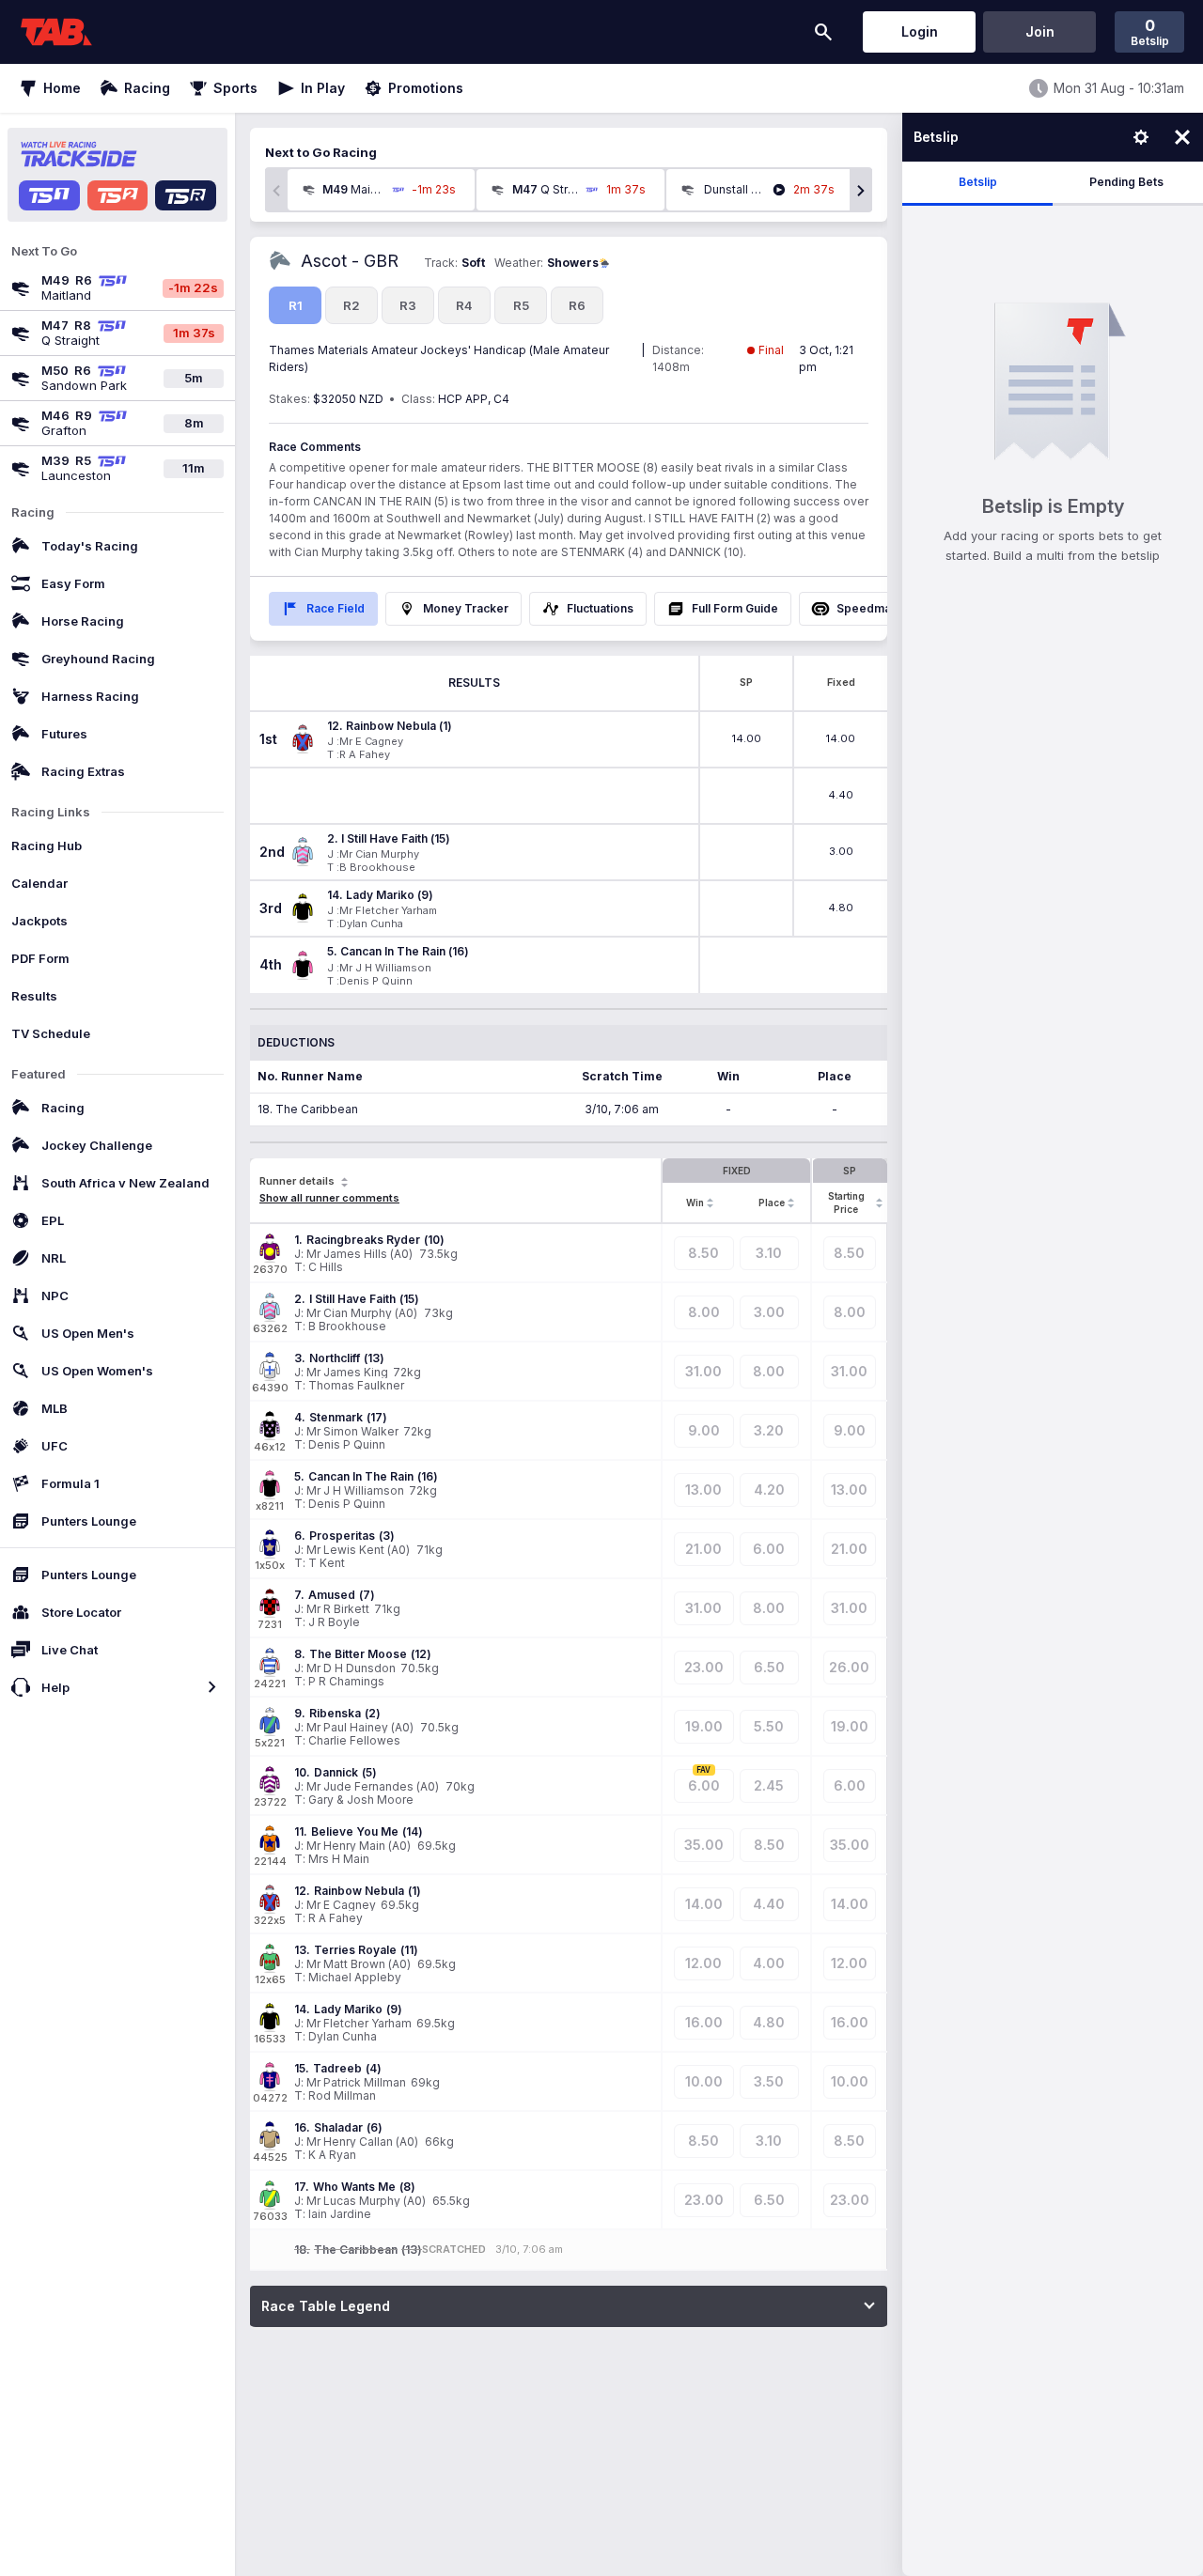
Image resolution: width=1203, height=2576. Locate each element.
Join (1040, 31)
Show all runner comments (329, 1198)
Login (920, 31)
